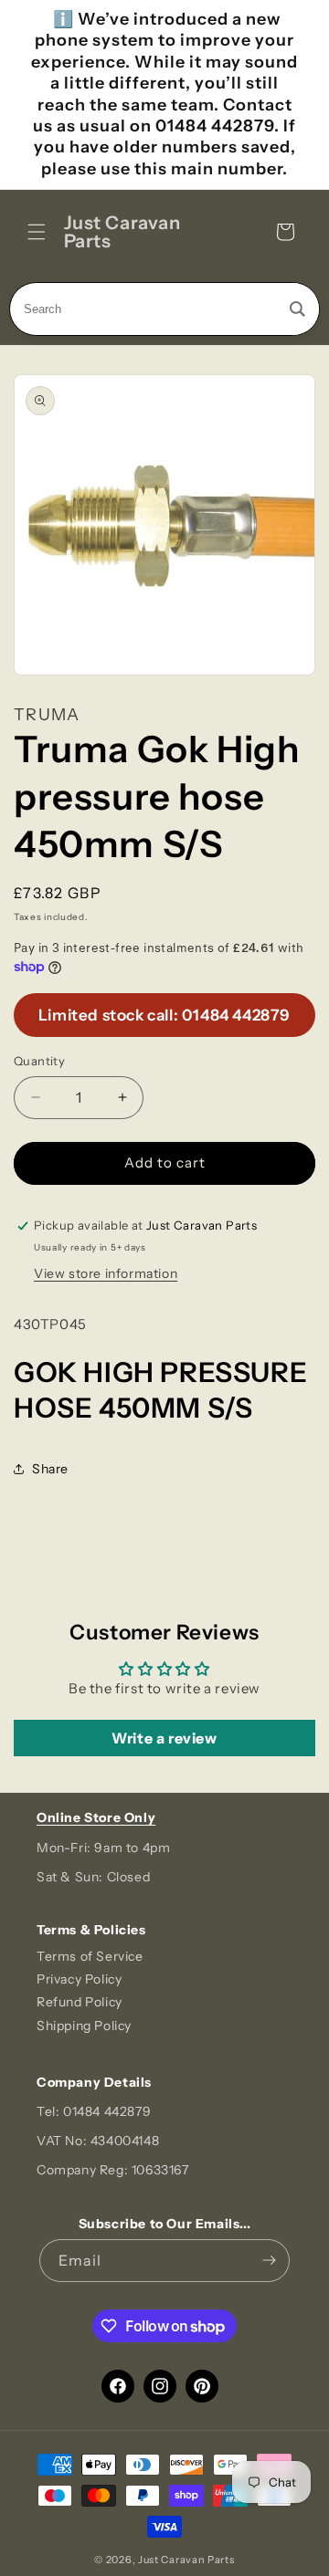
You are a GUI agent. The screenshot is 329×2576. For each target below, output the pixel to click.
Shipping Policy (84, 2026)
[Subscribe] (269, 2261)
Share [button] (50, 1469)
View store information (106, 1273)
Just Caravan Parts (186, 2560)
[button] (37, 232)
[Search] (297, 309)
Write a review (164, 1738)
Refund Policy (80, 2002)
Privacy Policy (79, 1979)
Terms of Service (90, 1956)
